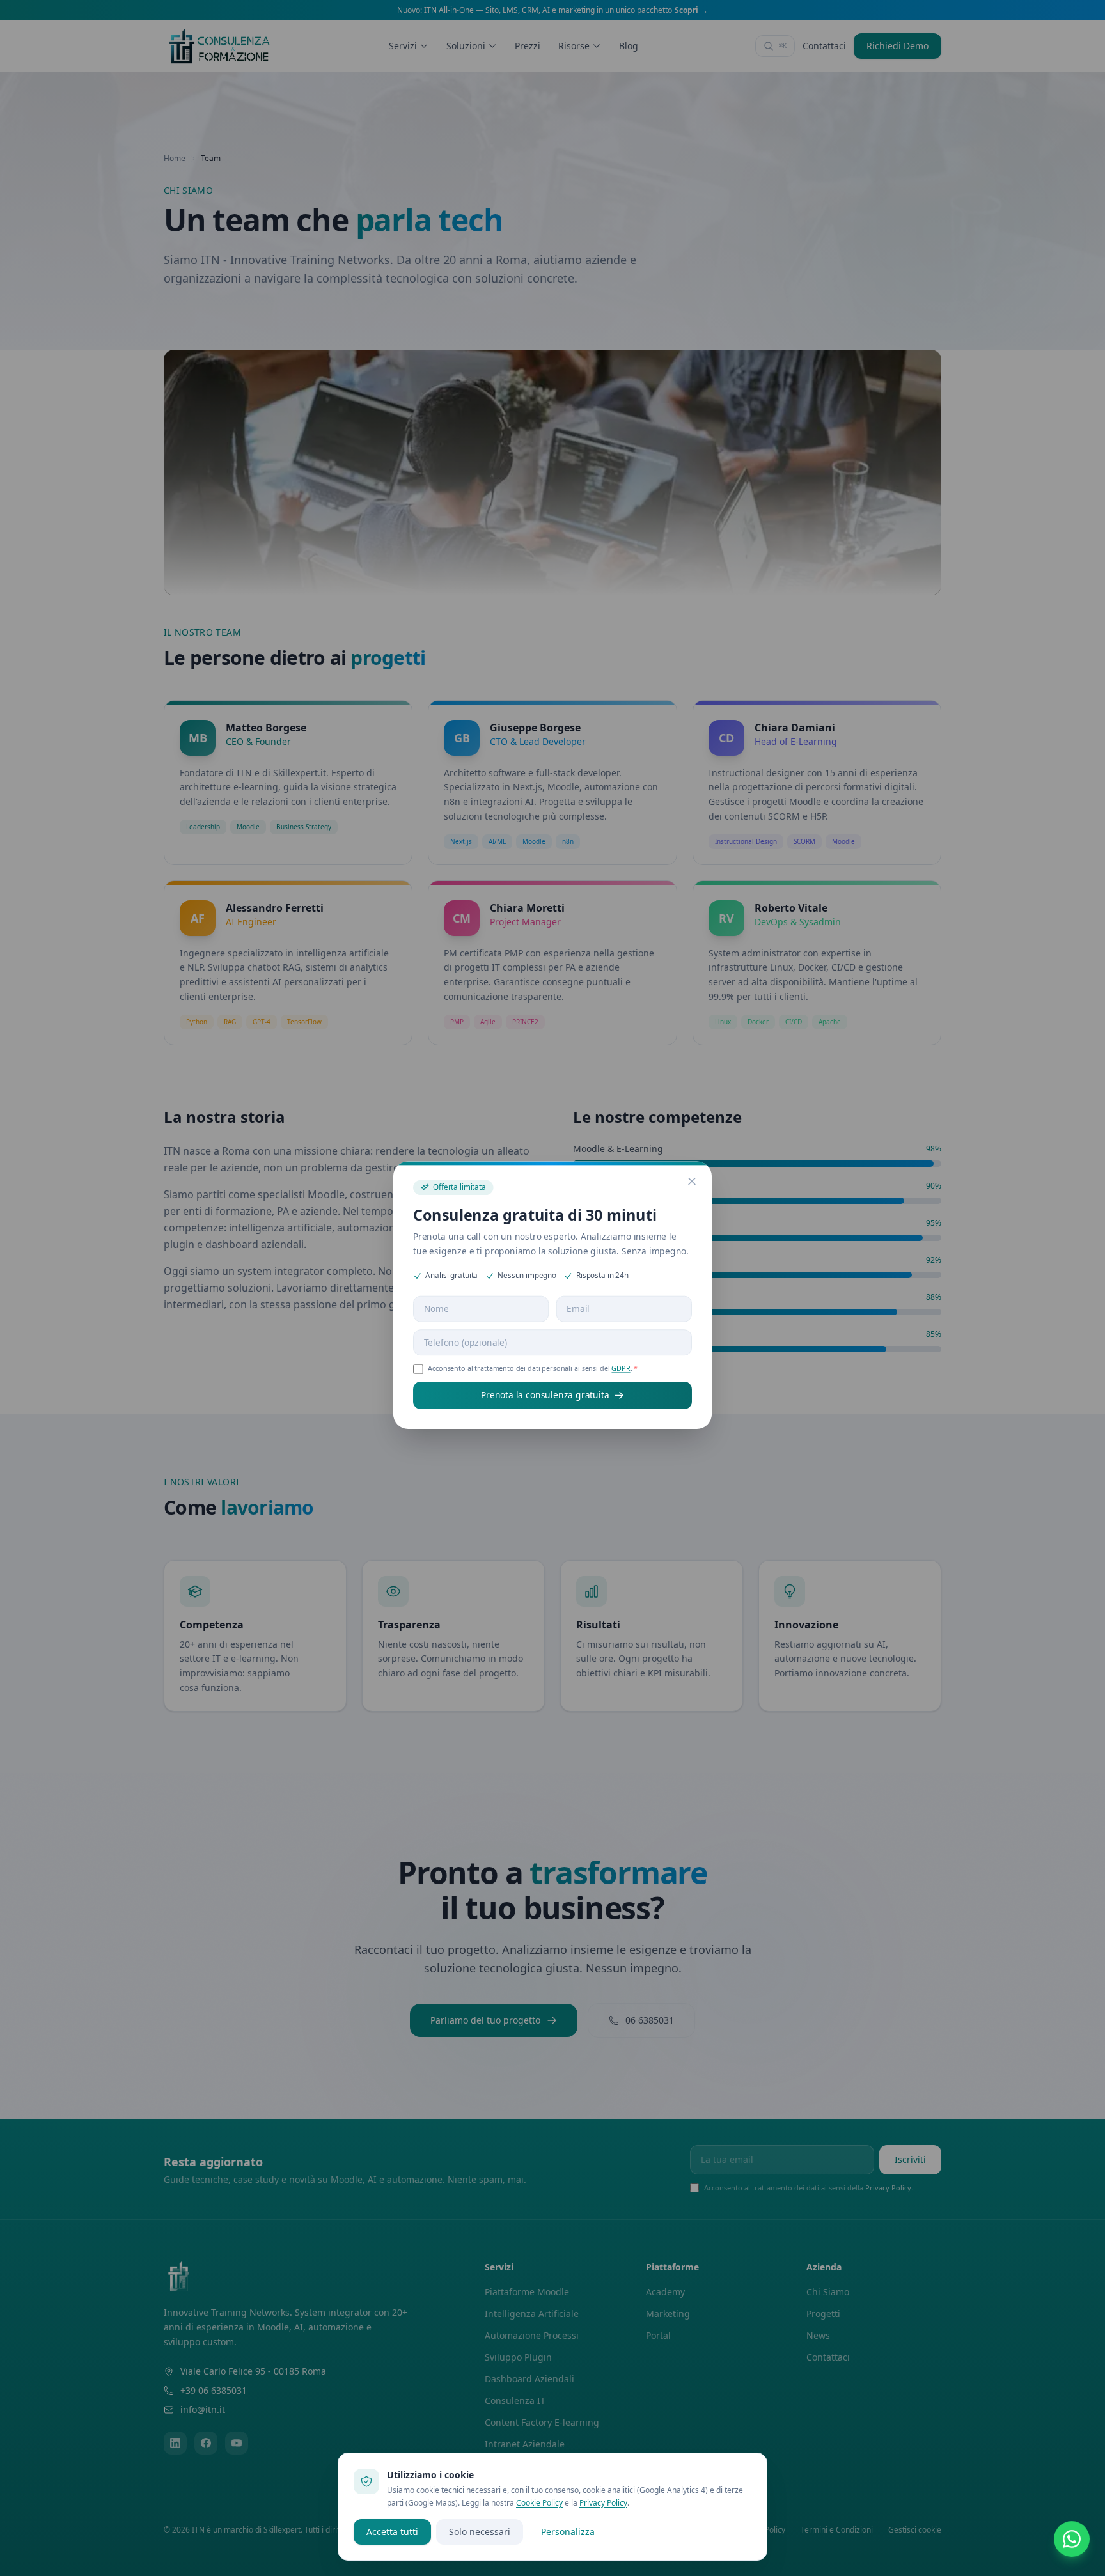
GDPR (623, 1363)
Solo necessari (480, 2532)
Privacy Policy (603, 2503)
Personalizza (568, 2532)
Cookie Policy (539, 2503)
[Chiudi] (696, 1171)
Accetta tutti (392, 2532)
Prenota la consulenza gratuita (545, 1390)
